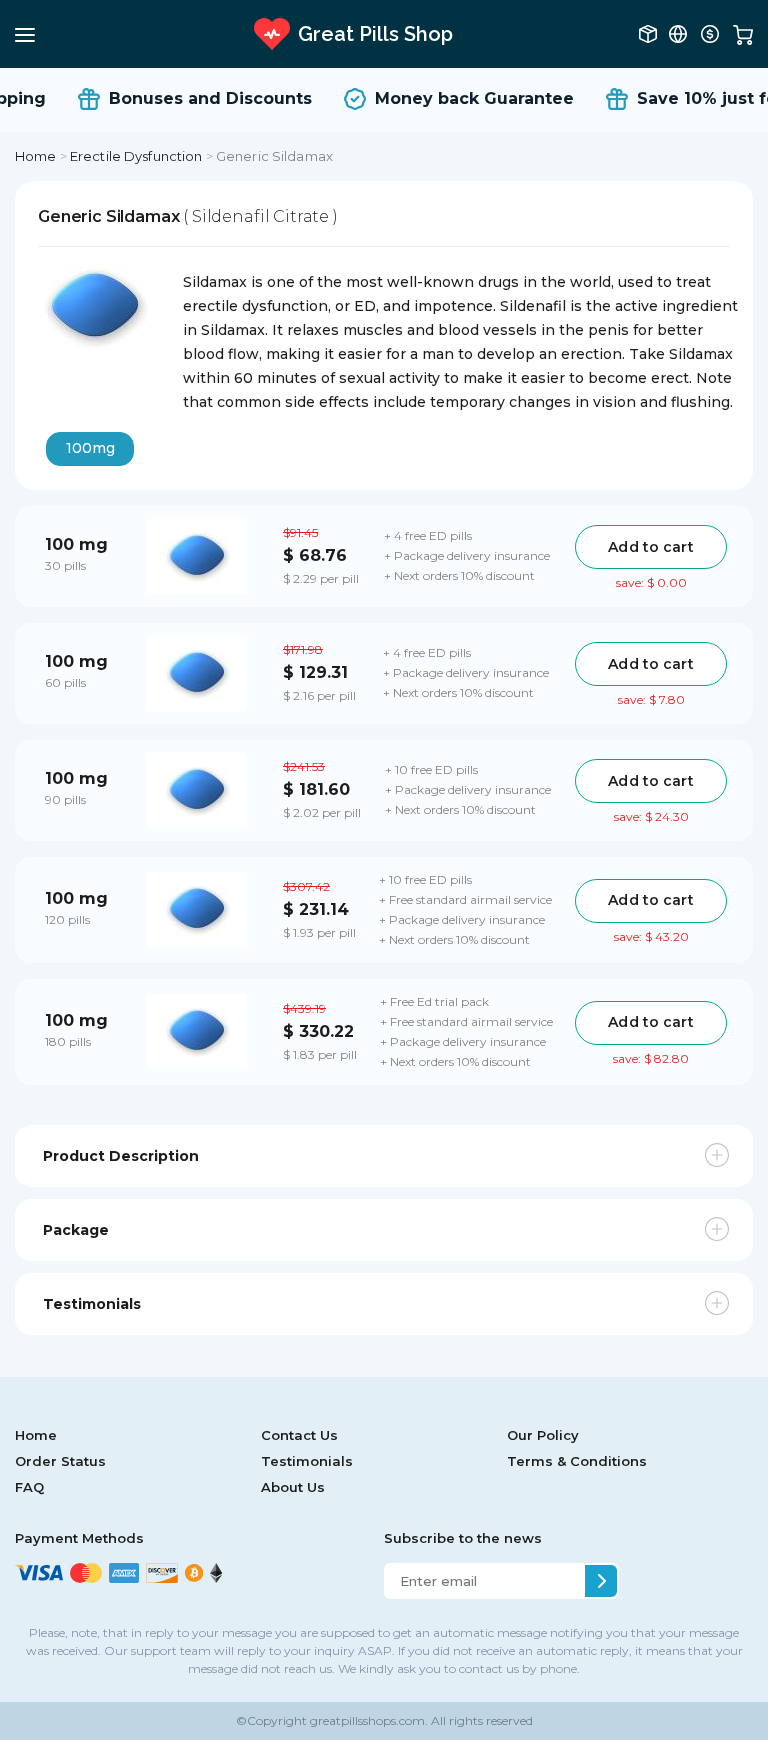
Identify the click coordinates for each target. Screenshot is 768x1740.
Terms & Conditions (577, 1461)
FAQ (29, 1487)
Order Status (60, 1461)
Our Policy (543, 1435)
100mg (90, 448)
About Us (293, 1487)
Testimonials (307, 1461)
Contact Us (299, 1435)
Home (36, 156)
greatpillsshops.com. (367, 1720)
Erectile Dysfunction (136, 156)
